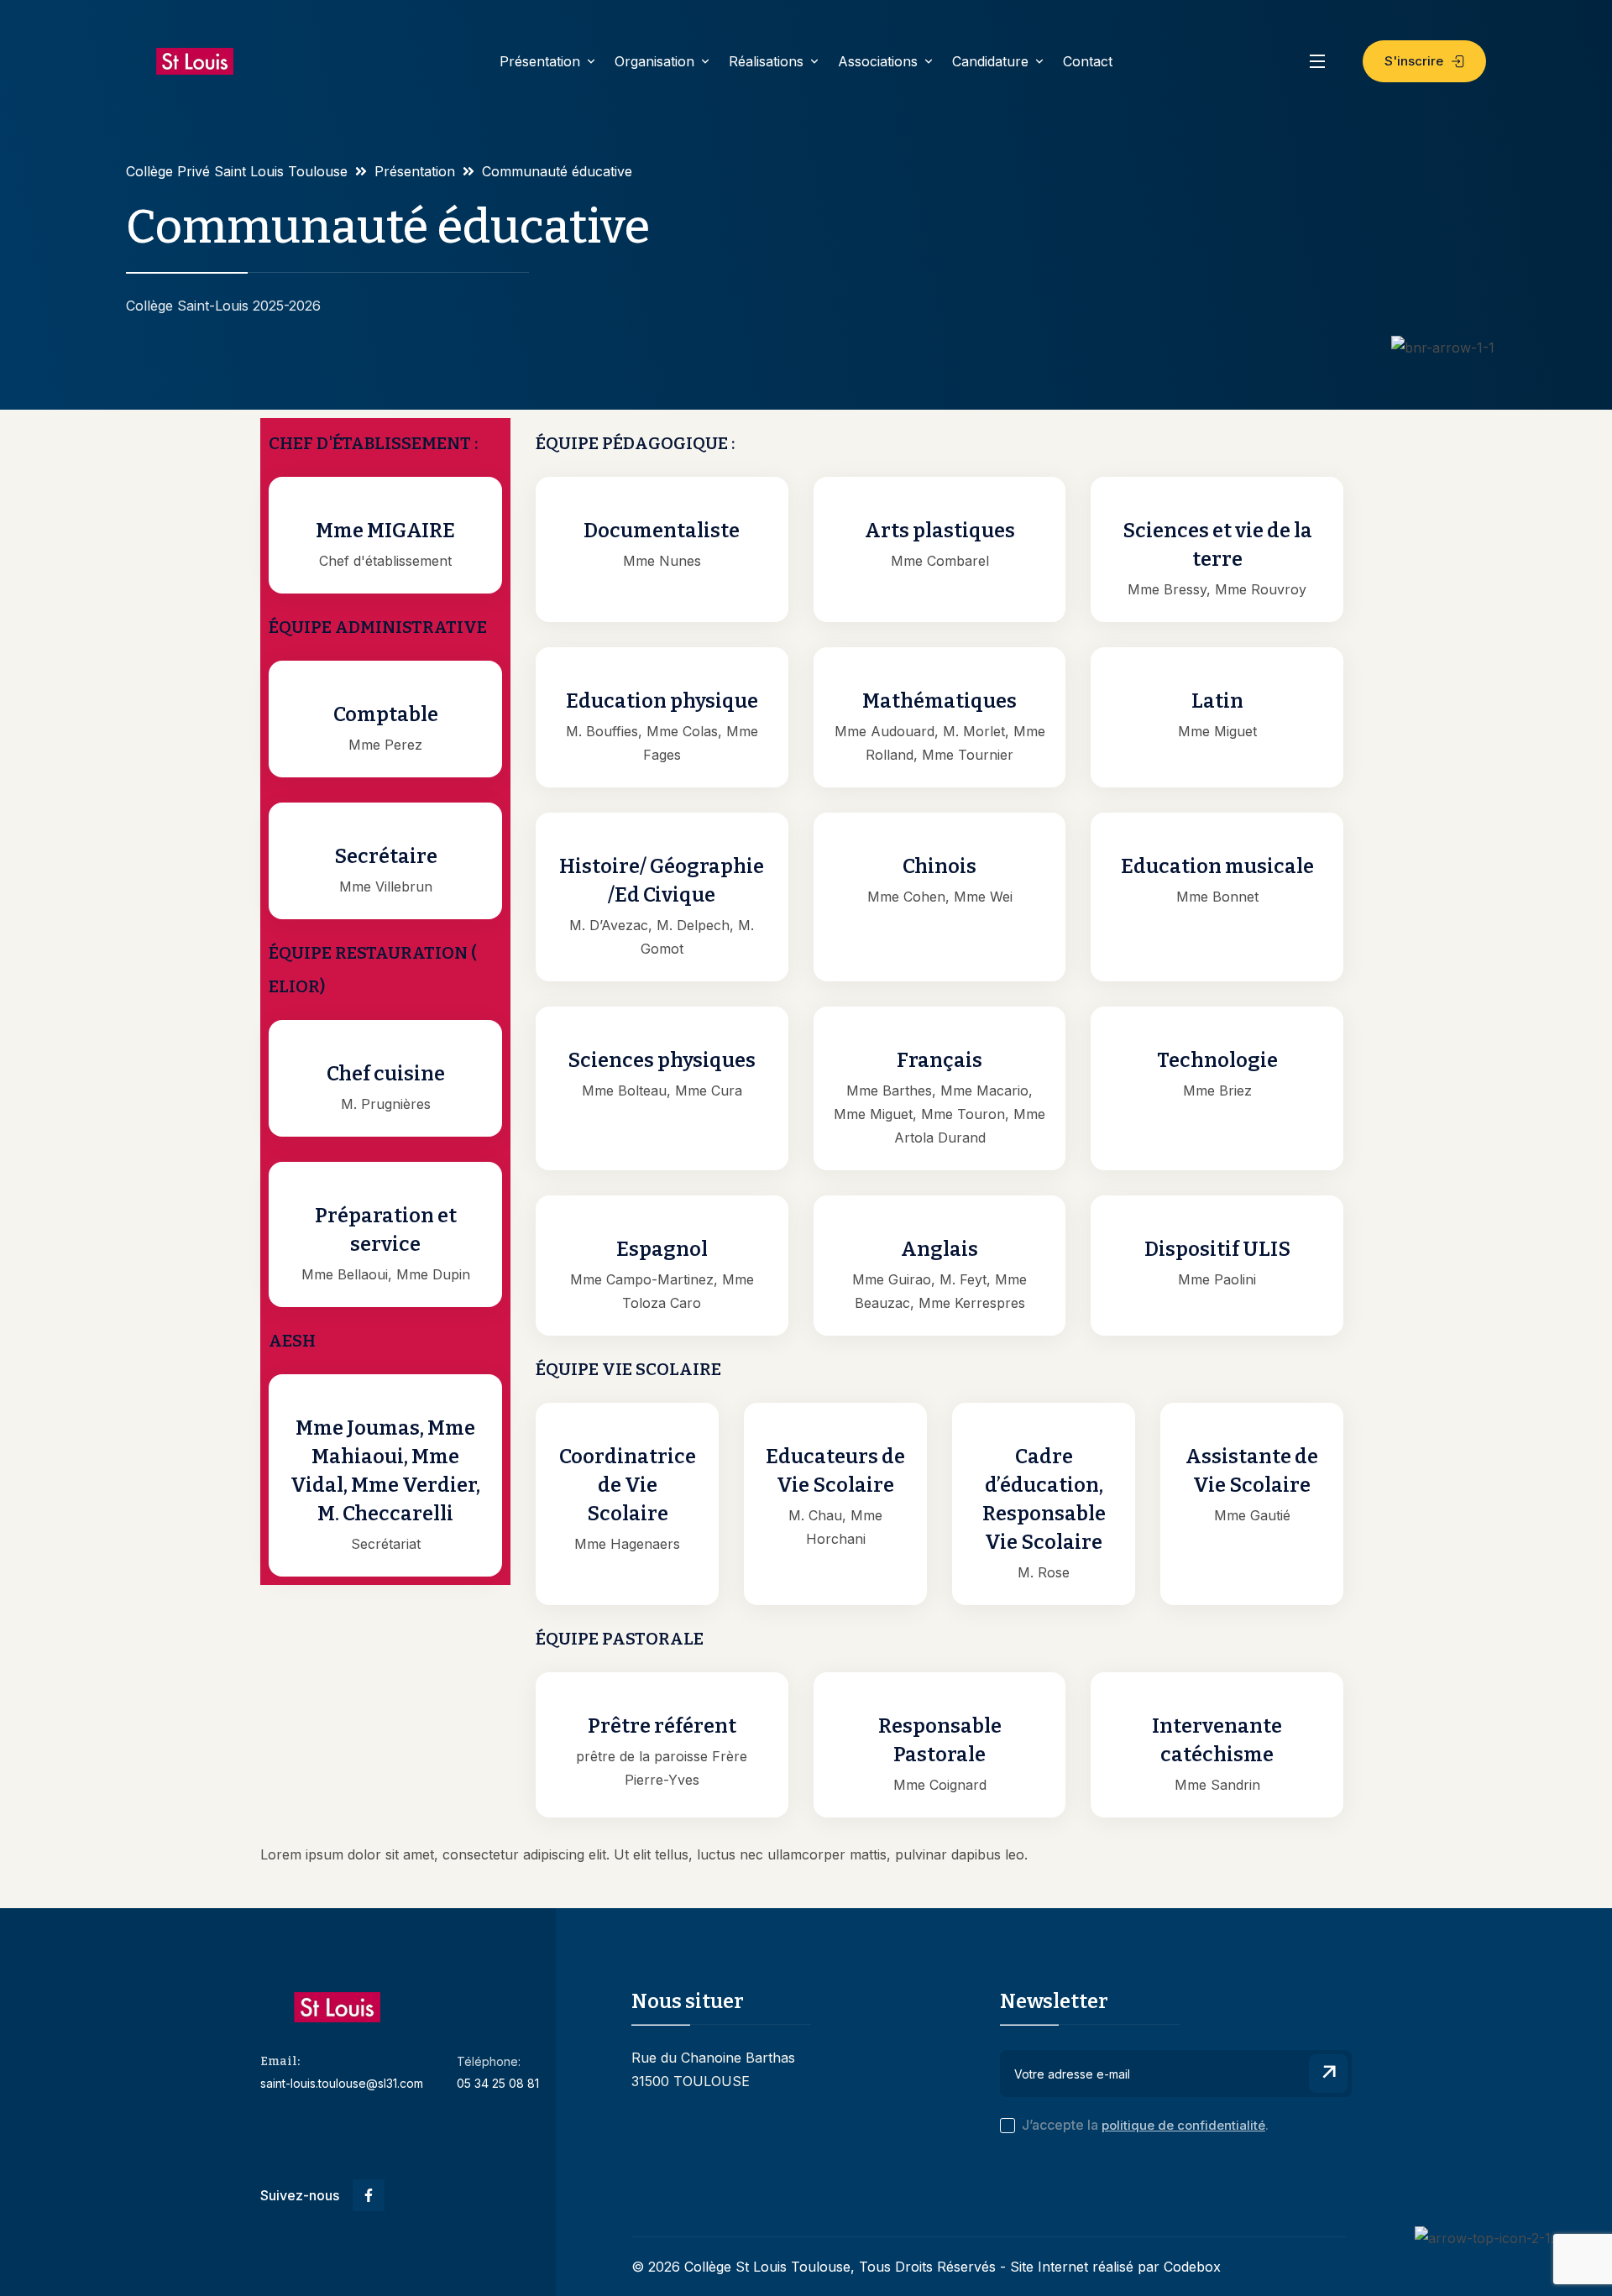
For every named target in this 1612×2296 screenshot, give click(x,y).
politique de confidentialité (1183, 2125)
